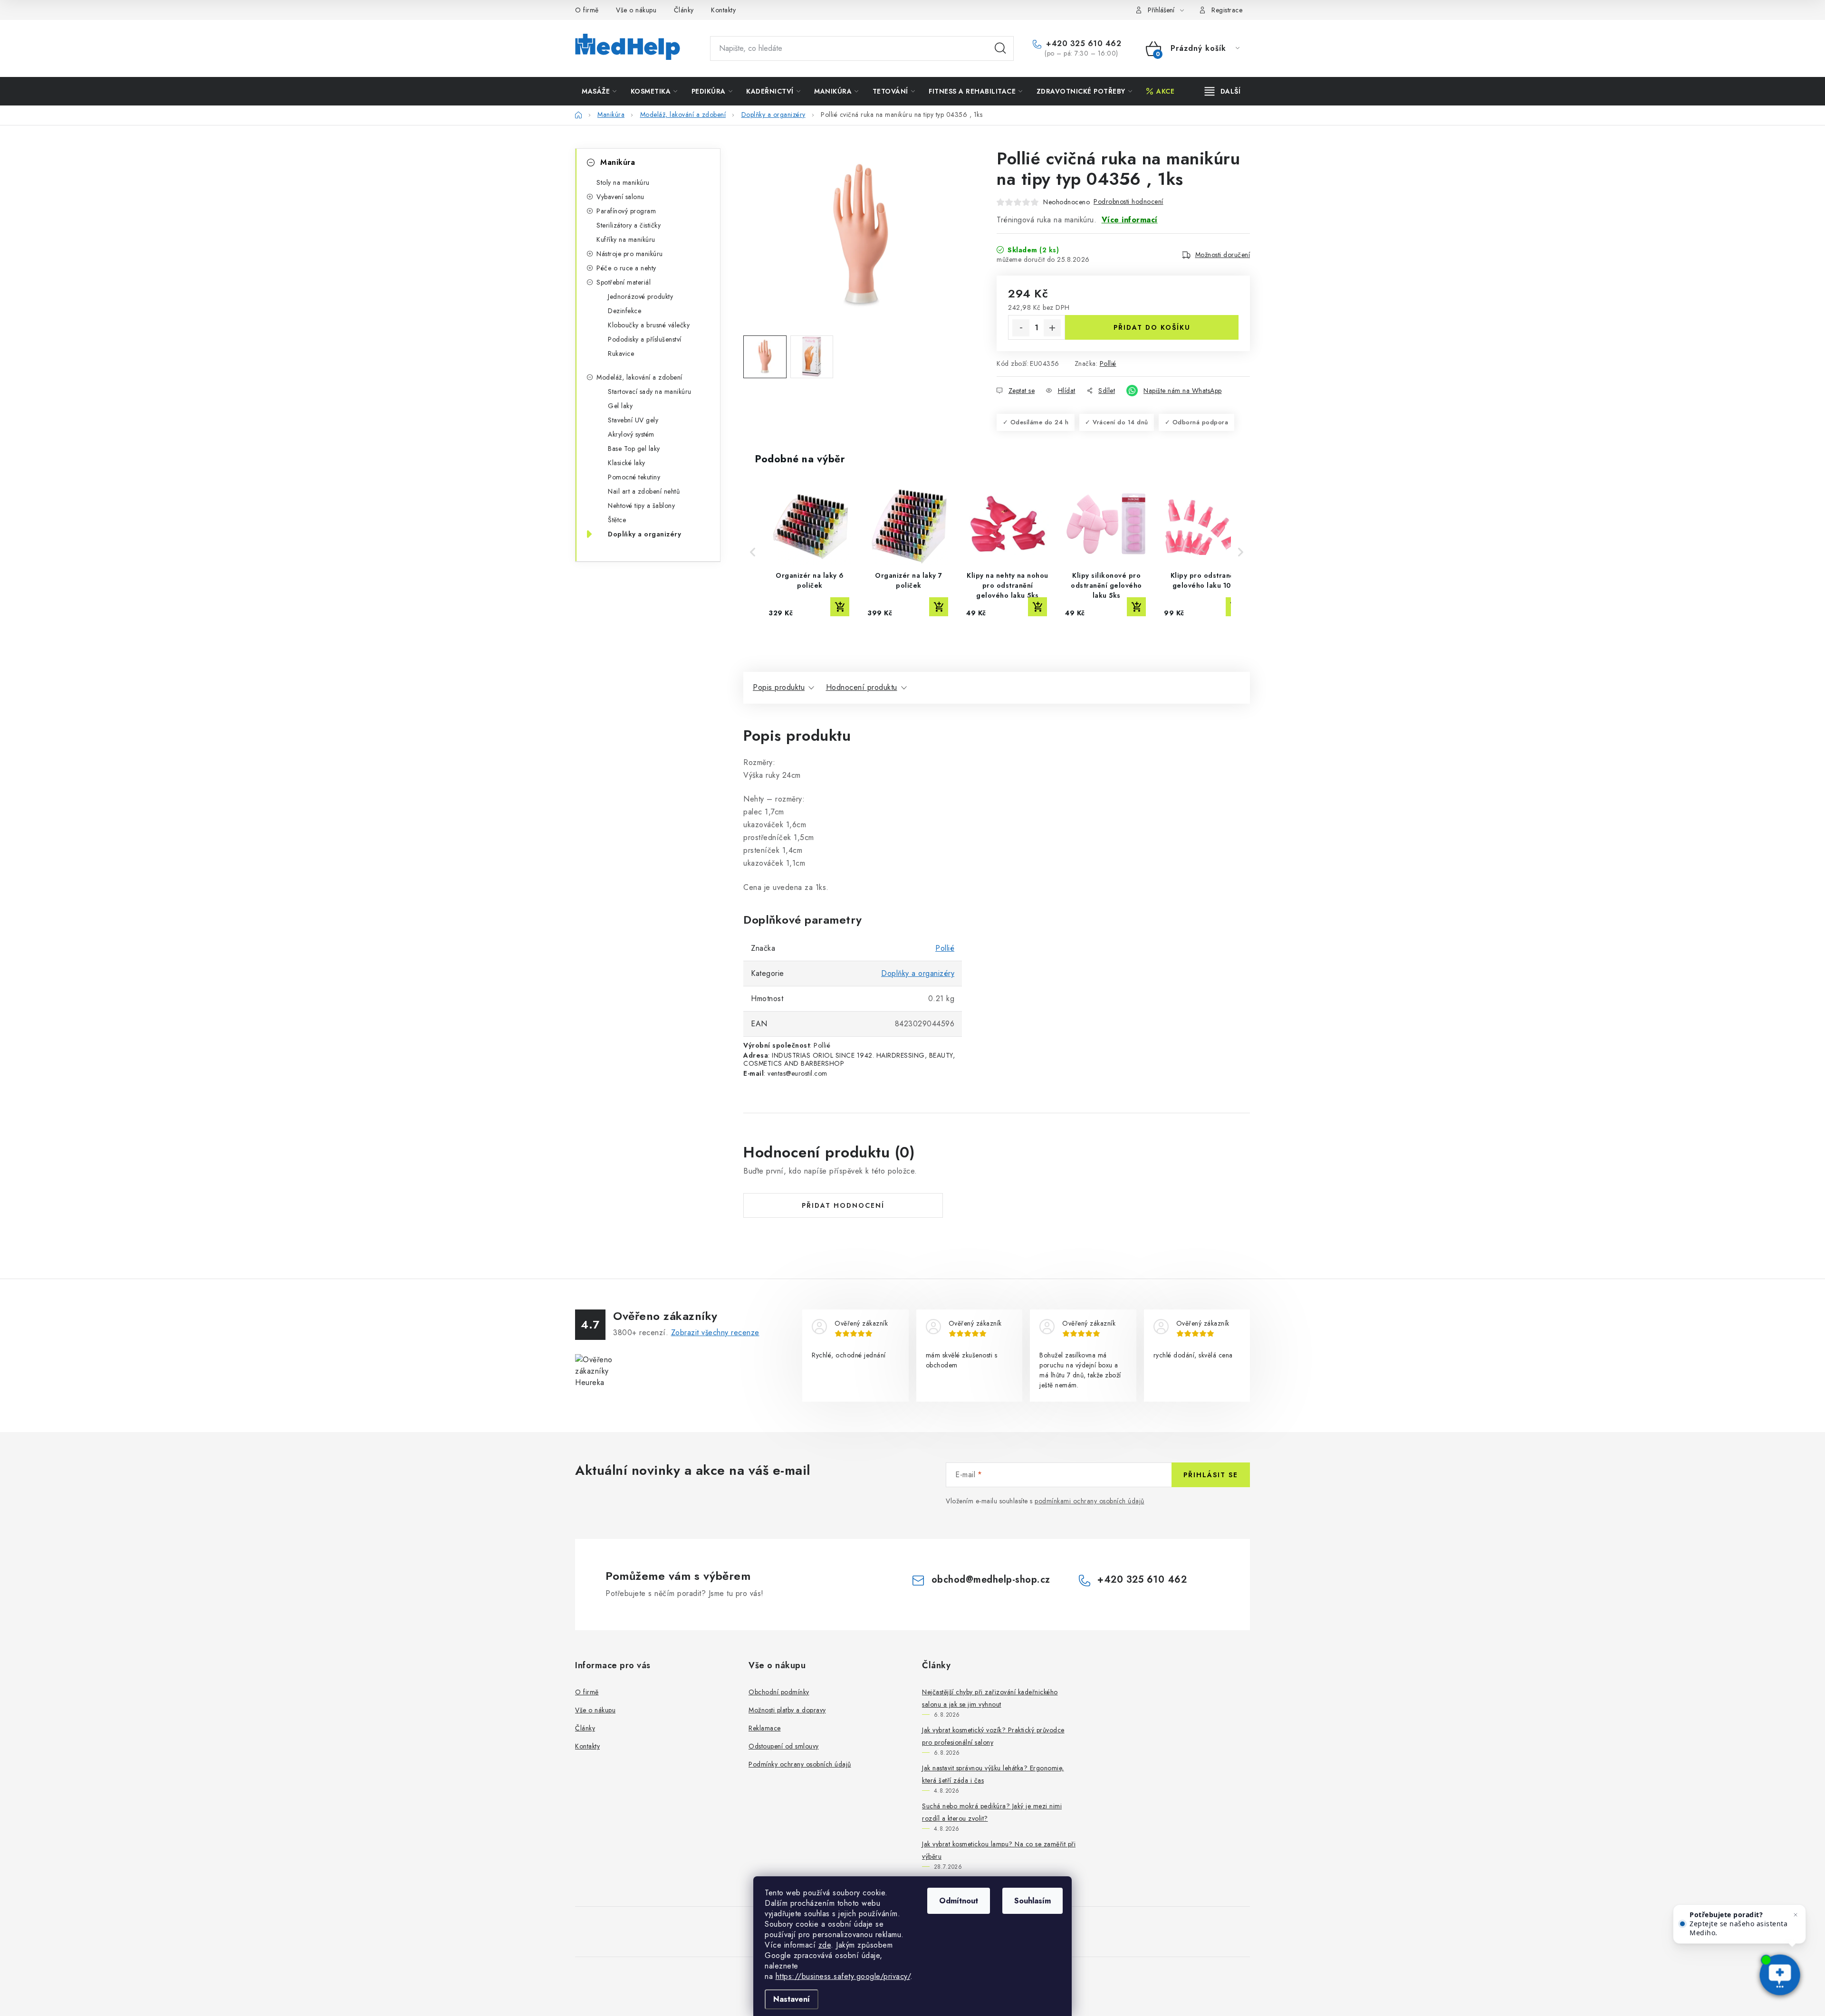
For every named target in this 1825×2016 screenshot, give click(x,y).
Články (684, 10)
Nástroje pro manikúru (630, 254)
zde (825, 1945)
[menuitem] (599, 91)
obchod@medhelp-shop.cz (991, 1580)
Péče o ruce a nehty (626, 268)
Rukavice (621, 354)
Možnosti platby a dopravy (787, 1710)
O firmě (587, 10)
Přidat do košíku (1152, 327)
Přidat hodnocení (843, 1205)
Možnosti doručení (1223, 255)
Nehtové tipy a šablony (641, 506)
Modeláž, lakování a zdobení (639, 377)
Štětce (617, 520)
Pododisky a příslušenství (645, 339)
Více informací (1130, 220)
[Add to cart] (840, 607)
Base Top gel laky (634, 449)
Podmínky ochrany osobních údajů (800, 1764)
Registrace (1227, 10)
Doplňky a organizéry (644, 534)
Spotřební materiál (624, 282)
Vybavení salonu (620, 197)
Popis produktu (779, 687)
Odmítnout (959, 1901)
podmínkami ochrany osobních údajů (1090, 1501)
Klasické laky (627, 463)
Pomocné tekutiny (634, 477)
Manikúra (618, 162)
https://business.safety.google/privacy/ (843, 1976)
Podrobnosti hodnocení (1129, 201)
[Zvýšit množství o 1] (1052, 328)
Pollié (1108, 363)
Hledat (1000, 48)
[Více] (1223, 91)
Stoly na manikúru (623, 182)
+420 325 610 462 (1082, 44)
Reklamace (765, 1728)
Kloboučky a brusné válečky (649, 325)
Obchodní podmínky (779, 1692)
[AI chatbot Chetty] (1780, 1976)
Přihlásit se (1211, 1475)
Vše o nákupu (636, 10)
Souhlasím (1033, 1901)
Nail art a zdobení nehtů (644, 491)
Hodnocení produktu (862, 687)
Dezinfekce (624, 311)
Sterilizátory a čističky (629, 225)
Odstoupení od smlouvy (784, 1746)
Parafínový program (626, 211)
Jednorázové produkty (640, 296)
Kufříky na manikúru (626, 239)
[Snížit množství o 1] (1021, 328)
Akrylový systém (631, 434)
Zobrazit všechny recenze (715, 1333)
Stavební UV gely (633, 420)
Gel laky (620, 406)
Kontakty (723, 10)
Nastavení (792, 1999)
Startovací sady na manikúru (650, 392)
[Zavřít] (1796, 1915)
